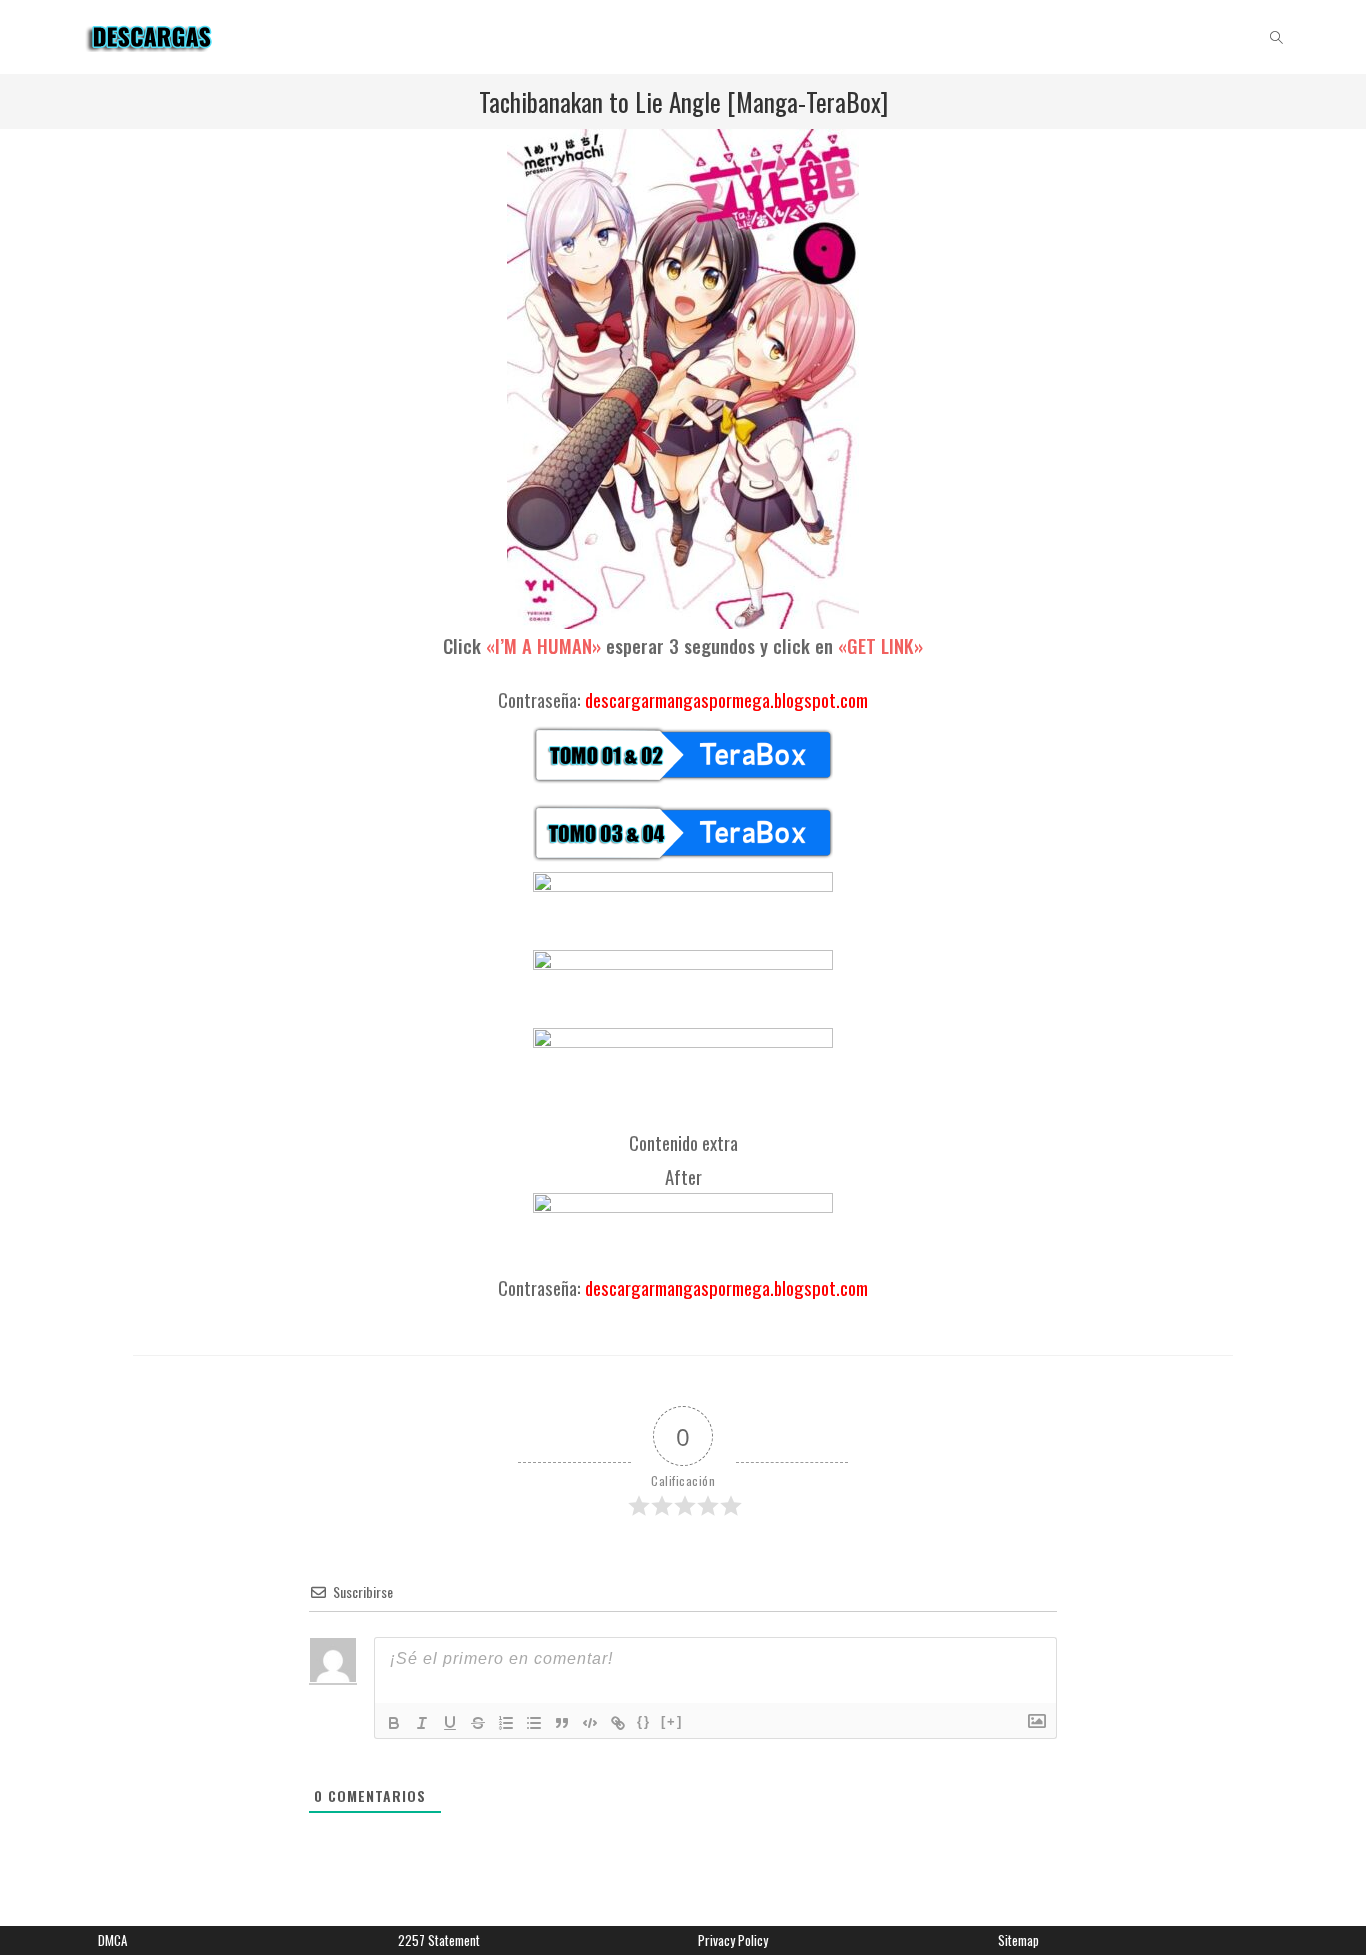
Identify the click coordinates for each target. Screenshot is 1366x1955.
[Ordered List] (506, 1723)
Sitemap (1018, 1940)
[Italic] (422, 1723)
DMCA (112, 1940)
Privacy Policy (733, 1940)
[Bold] (394, 1723)
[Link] (618, 1723)
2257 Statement (439, 1940)
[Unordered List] (534, 1723)
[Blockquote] (562, 1723)
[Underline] (450, 1723)
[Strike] (478, 1723)
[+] (672, 1721)
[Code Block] (590, 1723)
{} (644, 1721)
